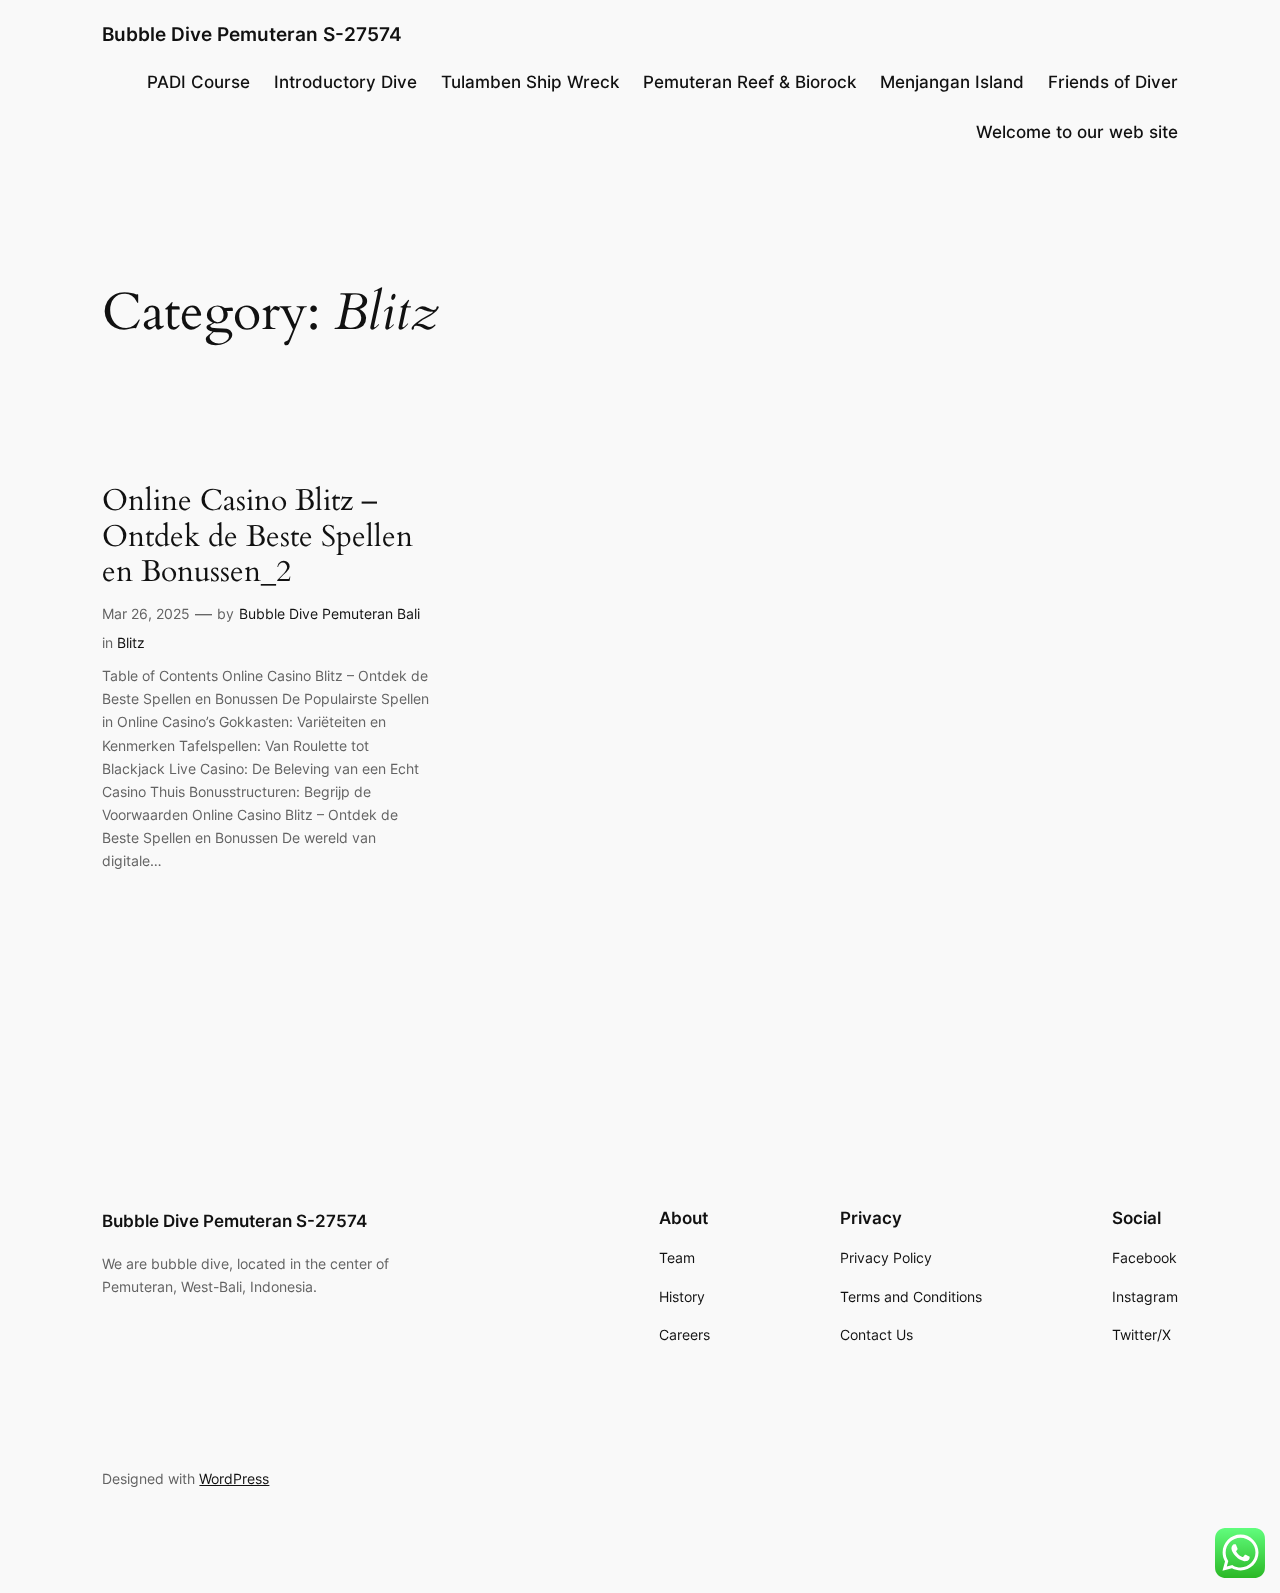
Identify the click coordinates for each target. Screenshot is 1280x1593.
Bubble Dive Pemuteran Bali (329, 613)
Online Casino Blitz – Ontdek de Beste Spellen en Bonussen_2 (257, 537)
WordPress (234, 1478)
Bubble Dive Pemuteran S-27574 (252, 34)
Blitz (131, 642)
